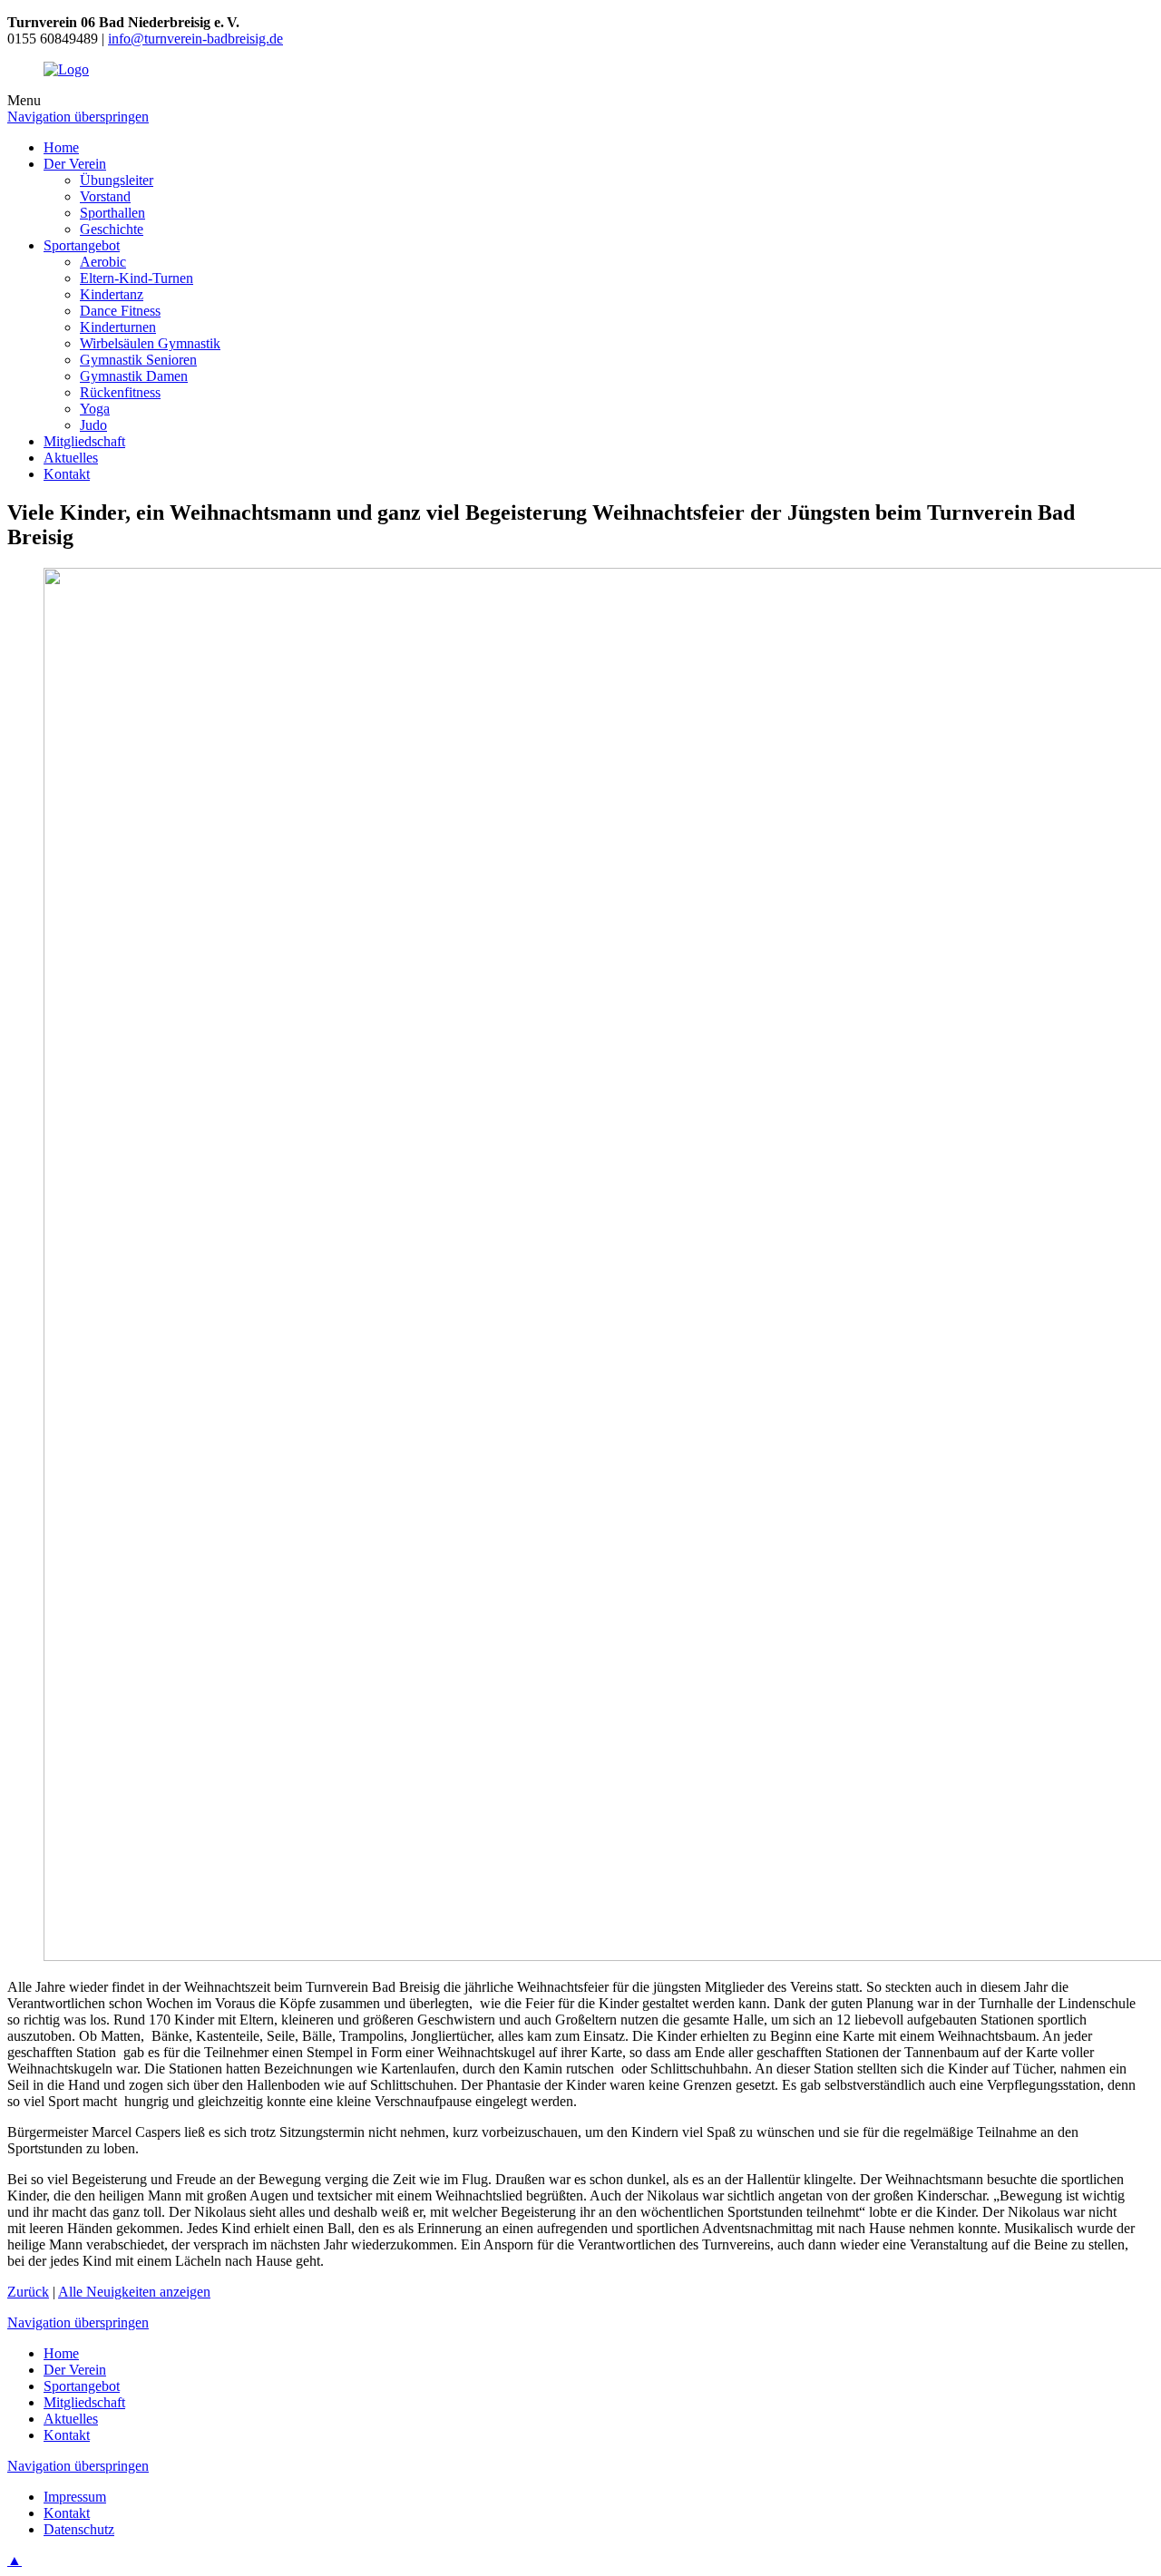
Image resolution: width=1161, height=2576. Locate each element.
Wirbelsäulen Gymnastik (150, 343)
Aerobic (103, 262)
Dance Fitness (120, 311)
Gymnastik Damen (134, 376)
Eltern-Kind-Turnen (137, 278)
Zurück (28, 2292)
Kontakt (67, 474)
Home (61, 147)
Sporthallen (112, 213)
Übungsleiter (117, 180)
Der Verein (75, 164)
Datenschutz (79, 2529)
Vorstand (105, 196)
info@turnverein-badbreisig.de (195, 39)
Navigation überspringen (78, 117)
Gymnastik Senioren (138, 360)
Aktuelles (71, 458)
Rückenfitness (120, 392)
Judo (93, 425)
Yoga (95, 409)
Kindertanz (112, 294)
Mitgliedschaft (84, 441)
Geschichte (112, 229)
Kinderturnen (118, 327)
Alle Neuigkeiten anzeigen (134, 2292)
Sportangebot (82, 245)
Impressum (75, 2497)
